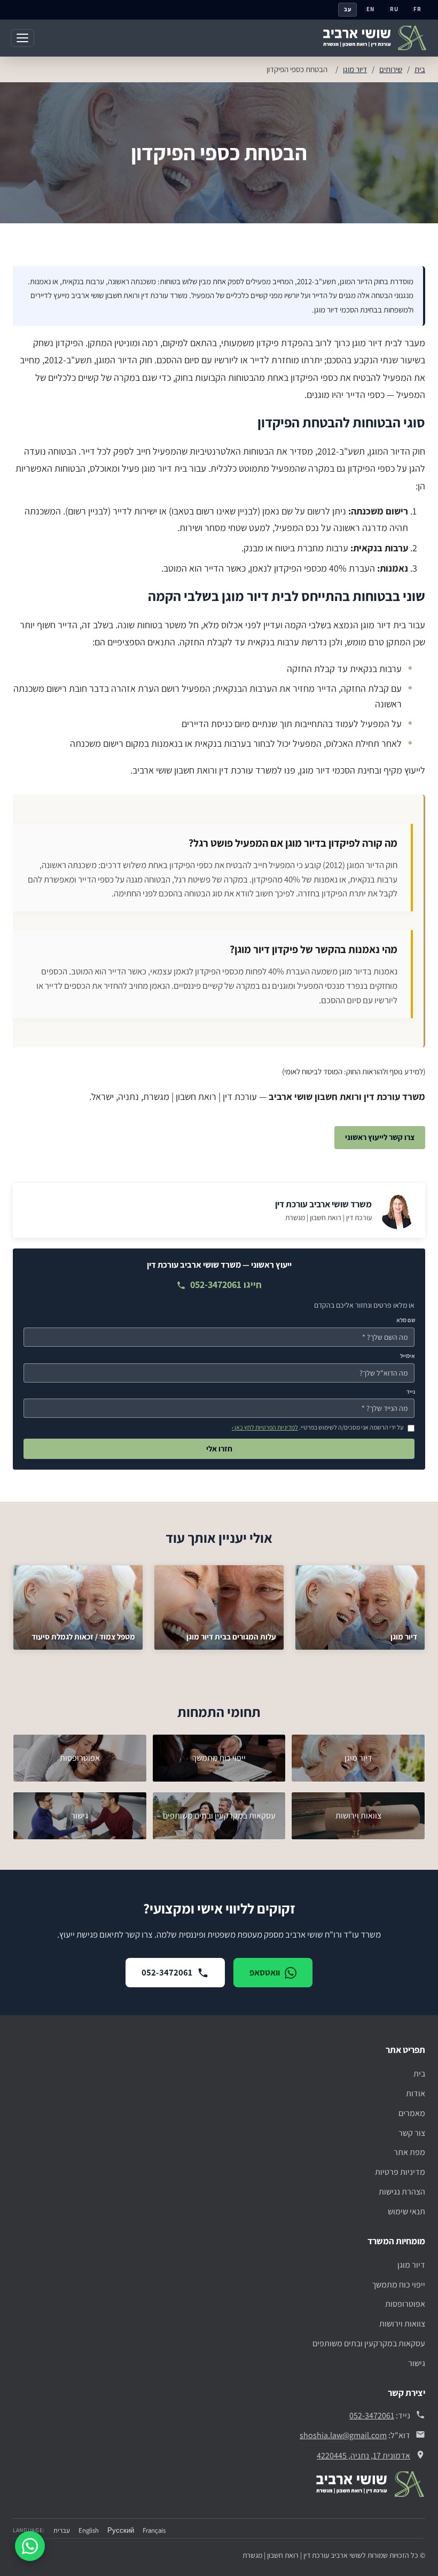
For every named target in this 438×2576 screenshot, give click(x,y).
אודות (416, 2093)
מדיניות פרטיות (400, 2172)
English (89, 2530)
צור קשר (412, 2133)
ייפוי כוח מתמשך (398, 2285)
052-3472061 (167, 1972)
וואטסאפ (265, 1972)
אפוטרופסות (405, 2304)
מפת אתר (409, 2152)
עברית (62, 2530)
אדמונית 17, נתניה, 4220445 (363, 2456)
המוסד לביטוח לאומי (313, 1071)
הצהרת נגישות (402, 2192)
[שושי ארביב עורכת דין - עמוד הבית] (375, 38)
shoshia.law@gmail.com (343, 2435)
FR (417, 9)
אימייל (408, 1356)
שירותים (391, 69)
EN (370, 9)
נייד (411, 1392)
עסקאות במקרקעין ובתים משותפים (369, 2343)
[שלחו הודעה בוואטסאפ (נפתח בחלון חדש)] (30, 2546)
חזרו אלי (219, 1449)
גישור (417, 2363)
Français (154, 2530)
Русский (121, 2530)
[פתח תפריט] (22, 38)
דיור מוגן (355, 69)
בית (420, 69)
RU (394, 9)
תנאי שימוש (406, 2211)
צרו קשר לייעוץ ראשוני (380, 1137)
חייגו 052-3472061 (226, 1285)
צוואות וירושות (402, 2324)
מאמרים (412, 2113)
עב (348, 9)
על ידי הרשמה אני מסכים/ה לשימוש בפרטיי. (318, 1427)
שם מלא (406, 1320)
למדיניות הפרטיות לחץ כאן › (265, 1427)
